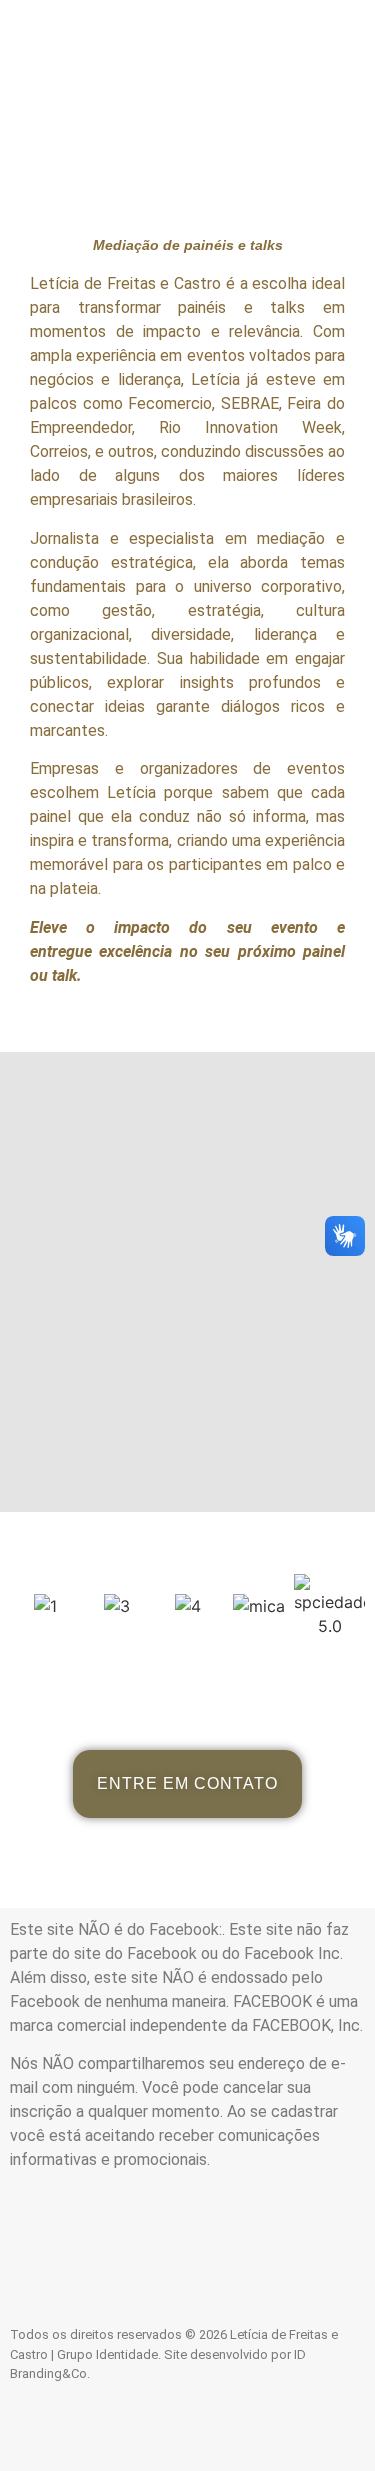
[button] (187, 29)
